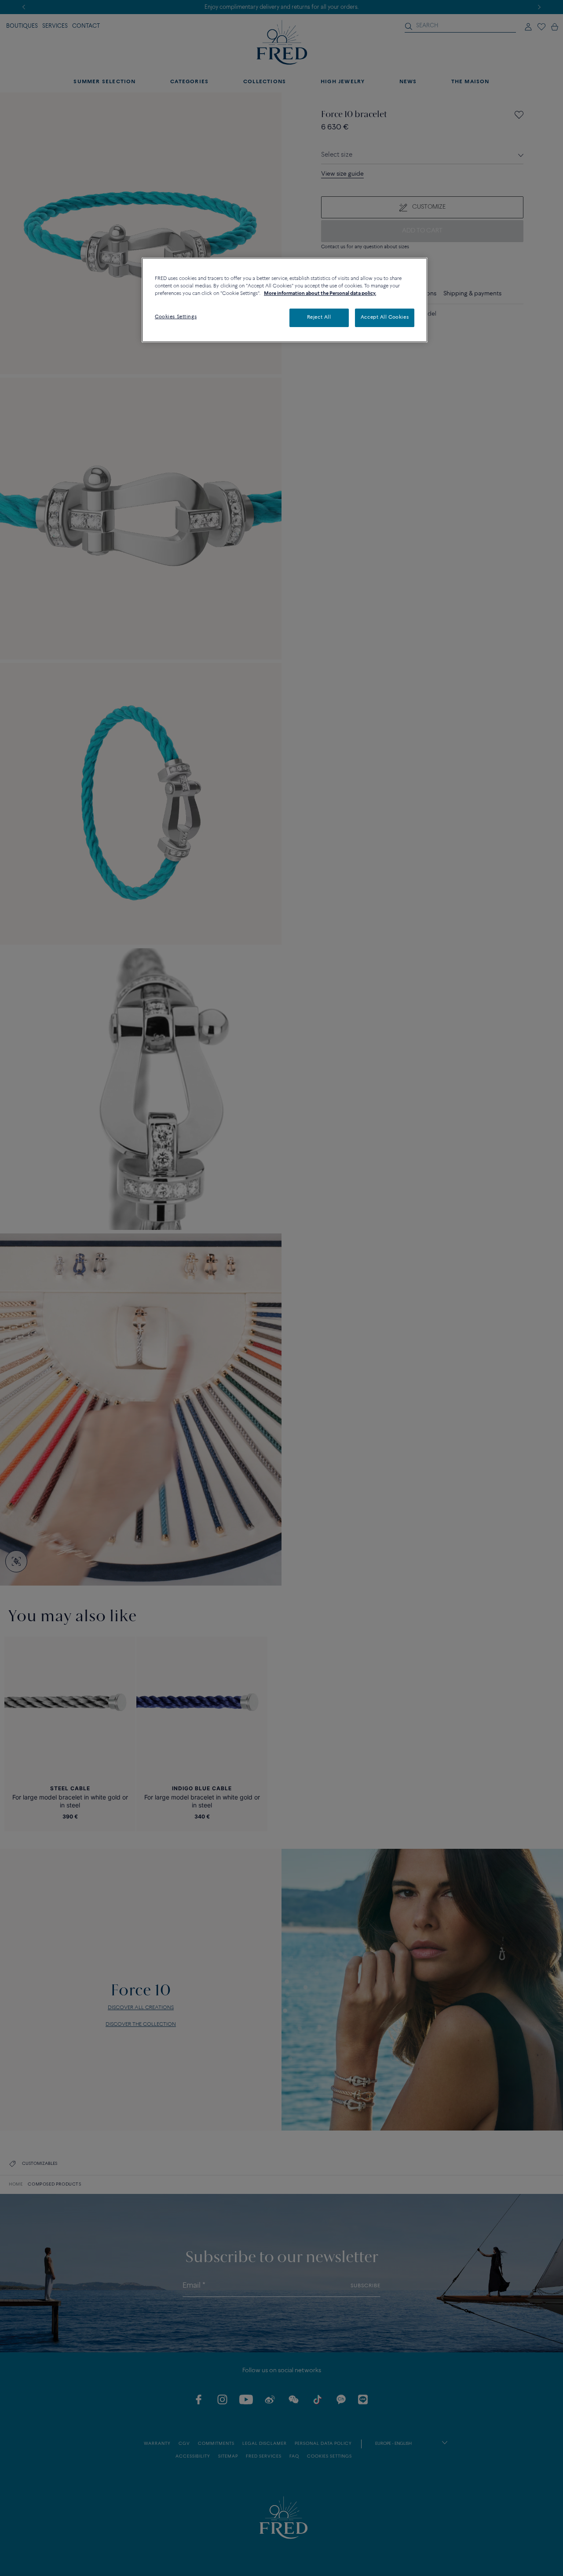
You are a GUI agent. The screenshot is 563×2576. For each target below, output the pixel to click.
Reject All (319, 317)
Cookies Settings (176, 317)
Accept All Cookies (385, 317)
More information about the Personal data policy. (320, 294)
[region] (285, 300)
